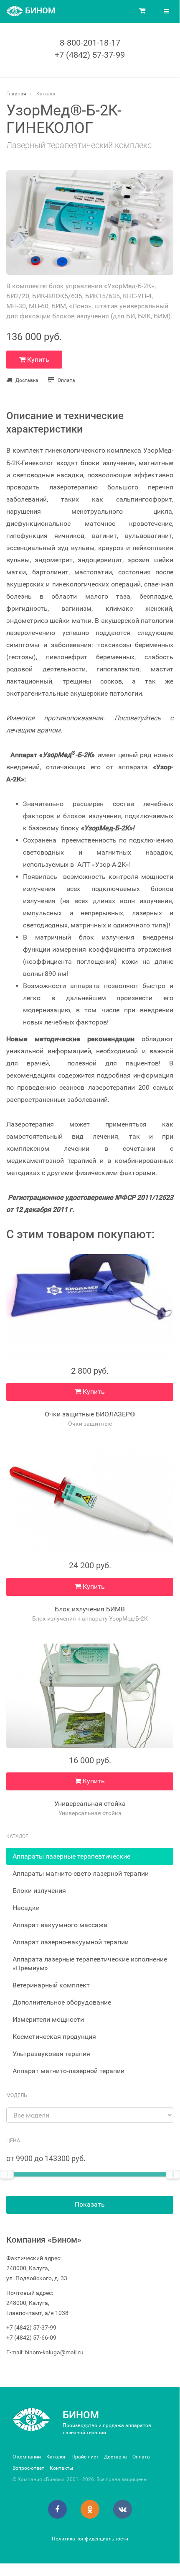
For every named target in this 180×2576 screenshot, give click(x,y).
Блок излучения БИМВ (90, 1609)
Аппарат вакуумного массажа (60, 1925)
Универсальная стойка (90, 1804)
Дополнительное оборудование (62, 2002)
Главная (16, 94)
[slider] (173, 2174)
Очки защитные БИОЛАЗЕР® (90, 1414)
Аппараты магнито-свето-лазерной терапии (81, 1873)
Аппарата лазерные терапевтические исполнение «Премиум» (90, 1964)
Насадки (26, 1908)
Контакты (61, 2468)
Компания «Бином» (44, 2240)
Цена (13, 2141)
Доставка (27, 380)
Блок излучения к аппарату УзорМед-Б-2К (90, 1618)
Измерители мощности (48, 2019)
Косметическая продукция (54, 2037)
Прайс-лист (85, 2457)
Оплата (66, 380)
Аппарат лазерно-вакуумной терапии (71, 1942)
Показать (90, 2204)
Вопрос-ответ (28, 2468)
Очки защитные (90, 1424)
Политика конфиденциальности (90, 2539)
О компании (27, 2457)
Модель (17, 2095)
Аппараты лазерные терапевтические (71, 1856)
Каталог (56, 2457)
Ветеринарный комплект (51, 1985)
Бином (81, 2415)
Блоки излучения (39, 1891)
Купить (37, 360)
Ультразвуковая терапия (51, 2054)
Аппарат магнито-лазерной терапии (68, 2071)
